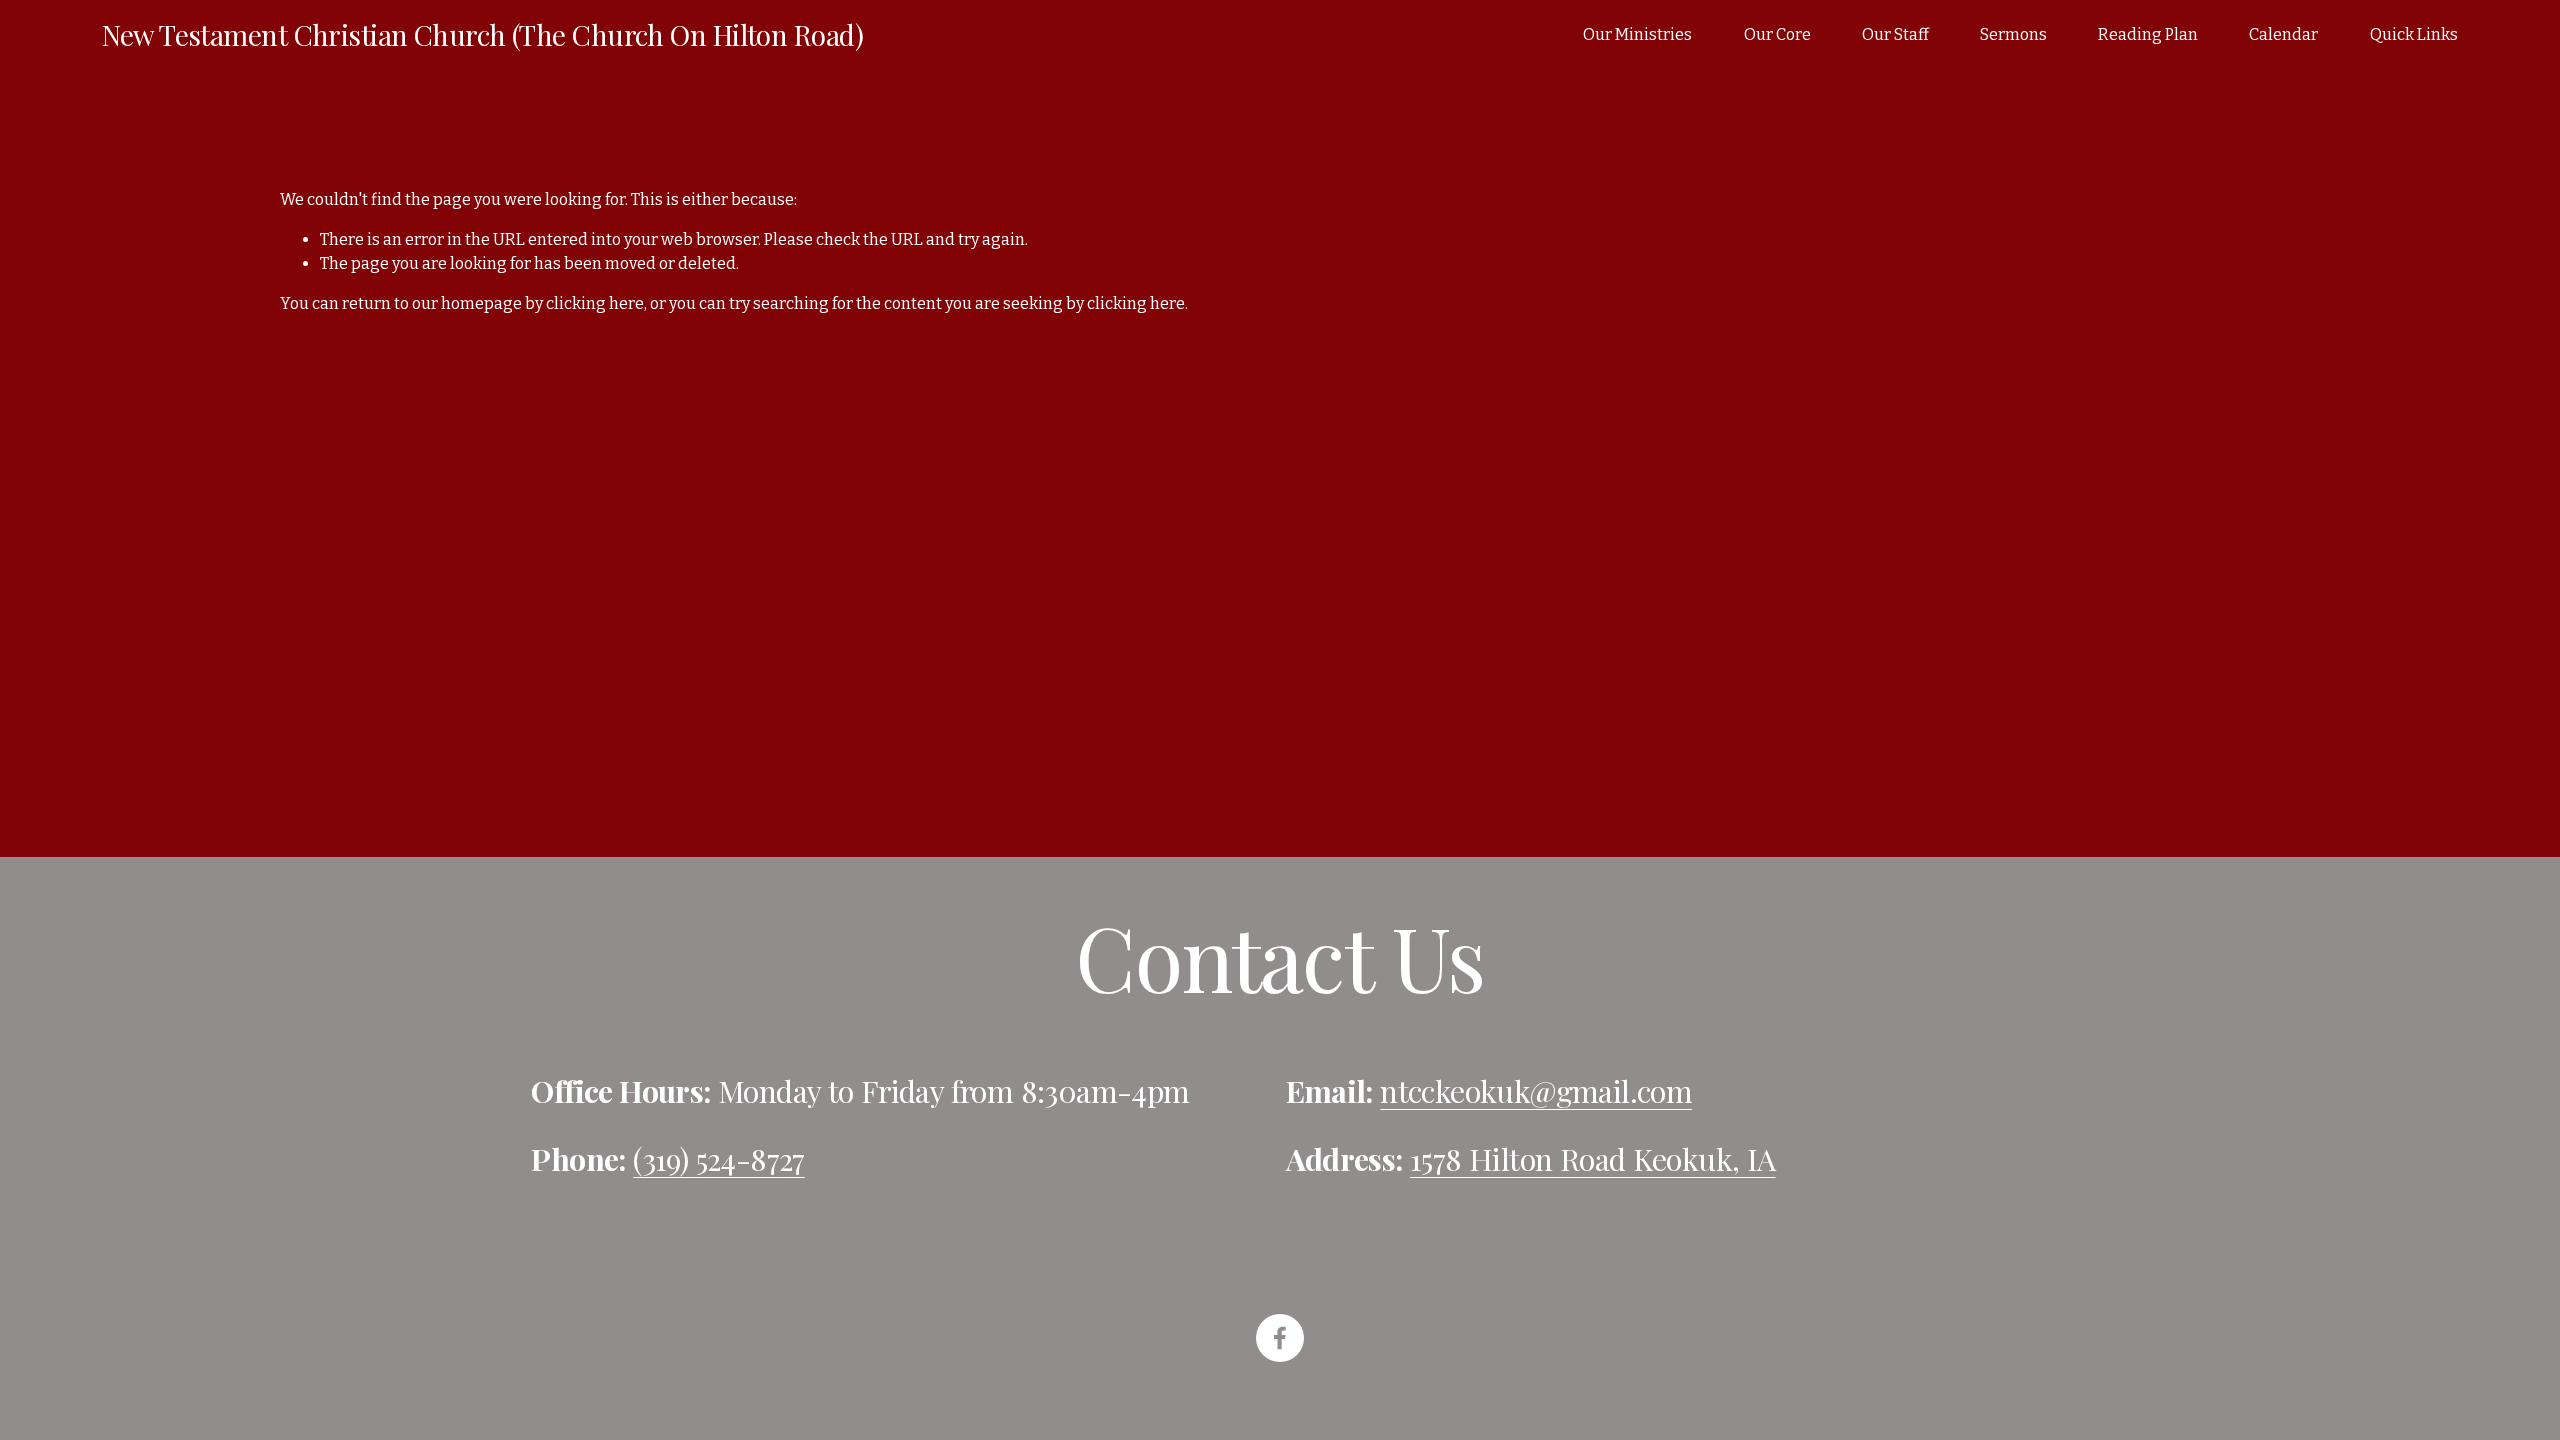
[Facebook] (1280, 1338)
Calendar (2283, 34)
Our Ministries (1637, 34)
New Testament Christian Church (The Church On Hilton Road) (483, 34)
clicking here (595, 303)
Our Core (1777, 34)
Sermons (2013, 34)
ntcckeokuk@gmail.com (1536, 1091)
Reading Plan (2148, 34)
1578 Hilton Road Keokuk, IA (1593, 1159)
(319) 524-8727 (719, 1159)
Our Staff (1895, 34)
